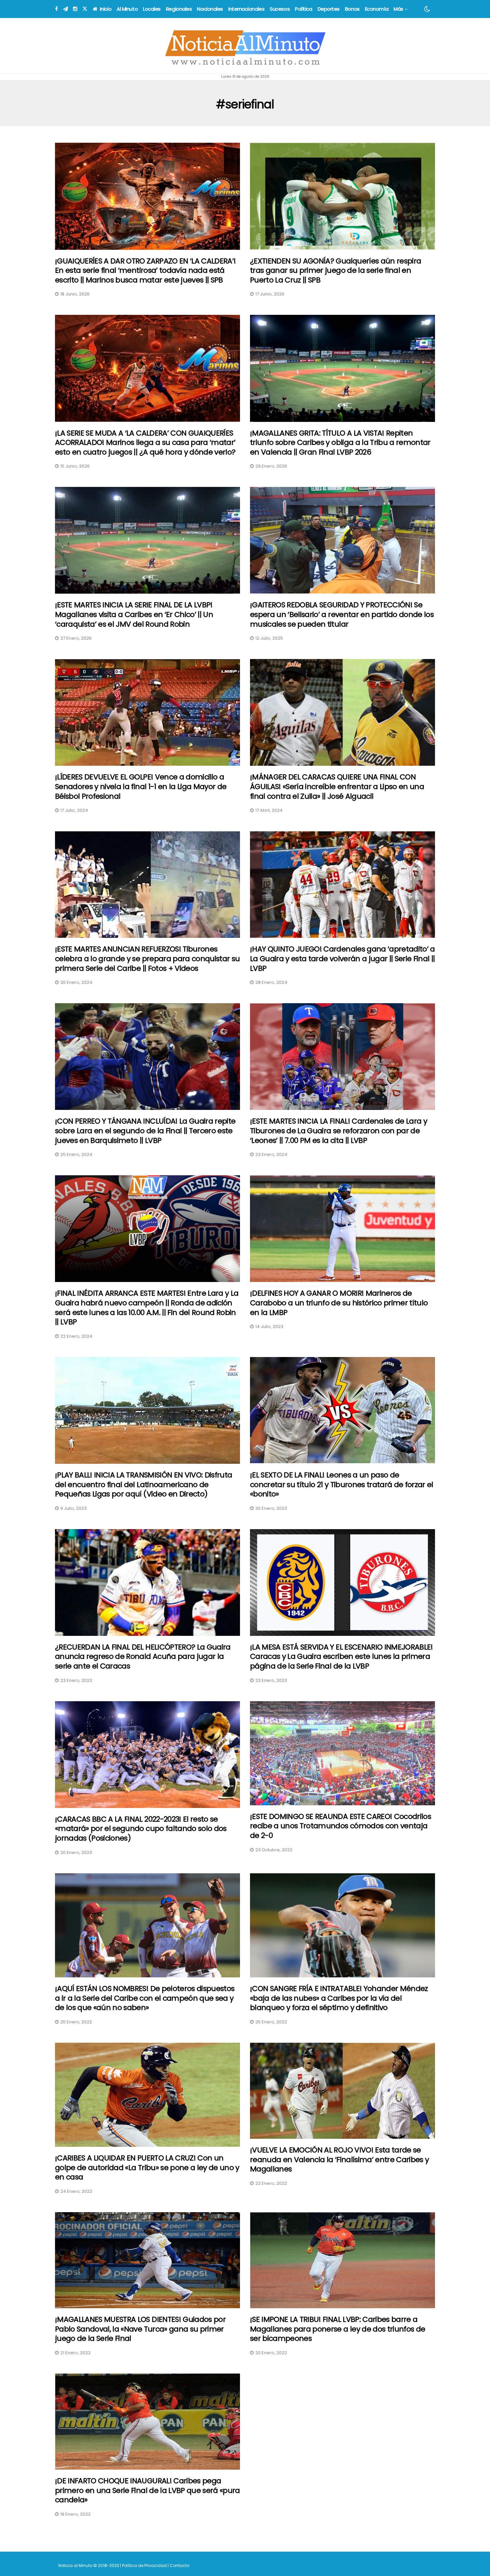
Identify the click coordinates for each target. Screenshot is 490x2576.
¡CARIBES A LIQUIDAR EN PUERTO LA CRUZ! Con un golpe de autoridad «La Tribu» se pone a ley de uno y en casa (147, 2167)
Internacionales (246, 9)
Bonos (352, 9)
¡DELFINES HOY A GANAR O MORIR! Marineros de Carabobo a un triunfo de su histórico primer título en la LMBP (339, 1303)
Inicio (105, 9)
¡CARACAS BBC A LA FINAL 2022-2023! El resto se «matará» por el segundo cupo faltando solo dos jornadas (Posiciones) (141, 1829)
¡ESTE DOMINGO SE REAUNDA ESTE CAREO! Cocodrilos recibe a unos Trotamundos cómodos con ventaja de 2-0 (340, 1826)
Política (303, 9)
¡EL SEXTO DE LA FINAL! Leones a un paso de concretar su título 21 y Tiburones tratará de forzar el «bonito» (342, 1484)
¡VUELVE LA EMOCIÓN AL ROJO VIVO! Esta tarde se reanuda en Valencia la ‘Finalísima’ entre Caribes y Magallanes (339, 2159)
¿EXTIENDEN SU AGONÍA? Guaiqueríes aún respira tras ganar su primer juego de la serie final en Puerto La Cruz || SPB (335, 270)
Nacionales (210, 9)
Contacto (179, 2565)
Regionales (179, 9)
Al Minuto (127, 9)
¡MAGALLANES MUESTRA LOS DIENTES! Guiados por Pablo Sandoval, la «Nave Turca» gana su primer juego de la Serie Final (140, 2329)
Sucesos (280, 9)
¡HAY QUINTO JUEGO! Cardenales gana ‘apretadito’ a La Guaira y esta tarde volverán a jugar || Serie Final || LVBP (342, 958)
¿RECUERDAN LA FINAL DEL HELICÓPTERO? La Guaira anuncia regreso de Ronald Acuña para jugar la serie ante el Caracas (143, 1657)
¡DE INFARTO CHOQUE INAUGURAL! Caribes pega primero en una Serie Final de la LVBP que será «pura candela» (147, 2490)
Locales (152, 9)
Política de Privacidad (144, 2565)
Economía (377, 9)
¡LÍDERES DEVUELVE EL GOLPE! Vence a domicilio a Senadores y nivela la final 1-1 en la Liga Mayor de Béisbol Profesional (141, 786)
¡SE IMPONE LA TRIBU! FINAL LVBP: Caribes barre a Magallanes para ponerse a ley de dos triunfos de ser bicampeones (337, 2329)
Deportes (329, 9)
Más (398, 9)
